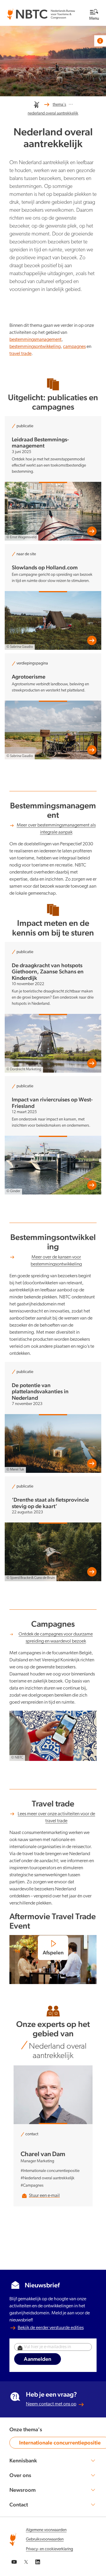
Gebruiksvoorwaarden (45, 2539)
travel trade (20, 354)
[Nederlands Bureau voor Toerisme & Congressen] (41, 12)
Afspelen (53, 1953)
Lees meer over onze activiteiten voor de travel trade (56, 1818)
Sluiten (79, 6)
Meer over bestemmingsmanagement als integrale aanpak (56, 829)
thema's (59, 105)
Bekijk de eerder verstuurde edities (51, 2328)
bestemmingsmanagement (35, 340)
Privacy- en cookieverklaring (49, 2549)
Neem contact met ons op (51, 2404)
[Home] (37, 105)
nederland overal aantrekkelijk (53, 113)
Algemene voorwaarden (46, 2530)
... (71, 103)
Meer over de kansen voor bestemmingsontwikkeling (56, 1261)
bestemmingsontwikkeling (35, 347)
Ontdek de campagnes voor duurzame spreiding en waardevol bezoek (56, 1638)
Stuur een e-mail (44, 2196)
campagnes (74, 347)
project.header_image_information (100, 41)
